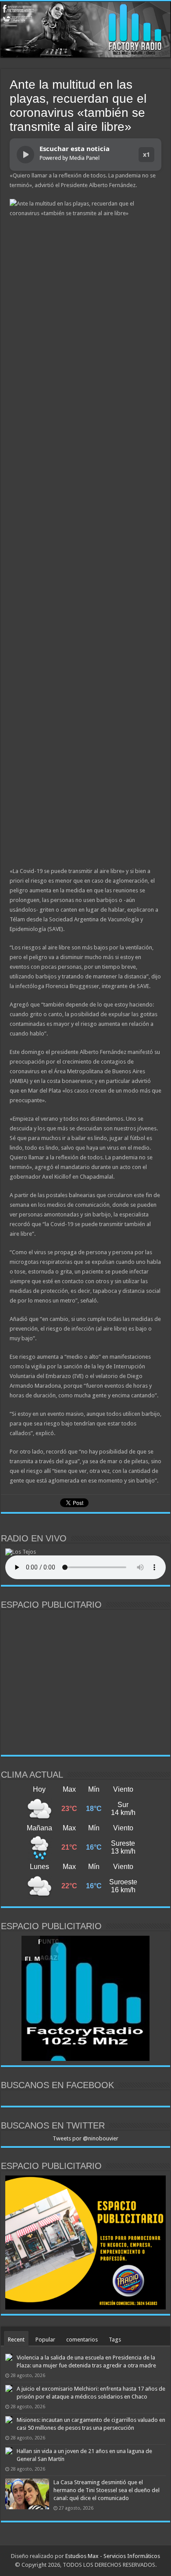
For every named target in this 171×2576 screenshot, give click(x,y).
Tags (115, 2340)
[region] (85, 1682)
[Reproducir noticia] (25, 155)
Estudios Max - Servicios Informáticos (113, 2556)
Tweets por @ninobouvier (85, 2138)
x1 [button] (146, 154)
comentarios (82, 2340)
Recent (16, 2340)
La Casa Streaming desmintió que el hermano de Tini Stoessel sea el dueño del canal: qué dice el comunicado (107, 2490)
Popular (45, 2340)
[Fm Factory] (85, 30)
